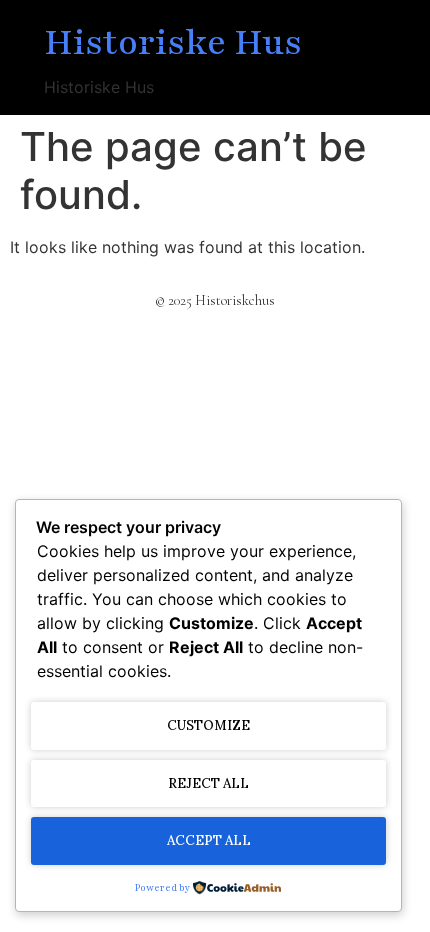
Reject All (208, 783)
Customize (208, 725)
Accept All (209, 840)
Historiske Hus (173, 43)
